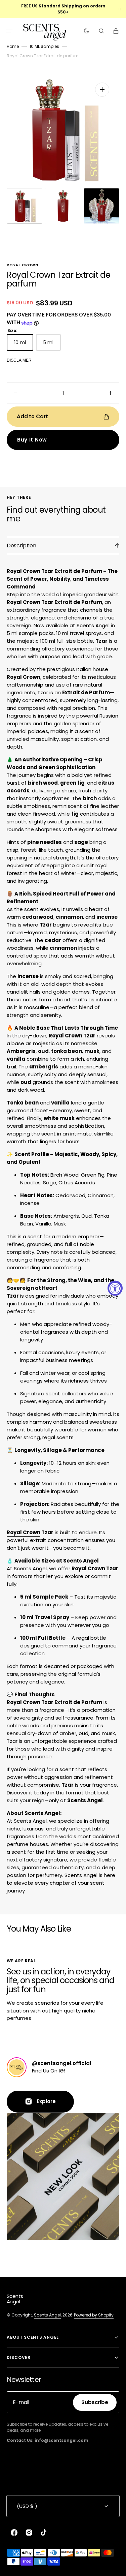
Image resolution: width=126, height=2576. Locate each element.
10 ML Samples (44, 46)
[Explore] (17, 2067)
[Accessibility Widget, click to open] (115, 1288)
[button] (9, 31)
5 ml (52, 345)
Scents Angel (47, 2315)
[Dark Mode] (87, 31)
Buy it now (32, 440)
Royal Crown (24, 1532)
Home (13, 46)
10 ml (24, 345)
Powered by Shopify (94, 2315)
